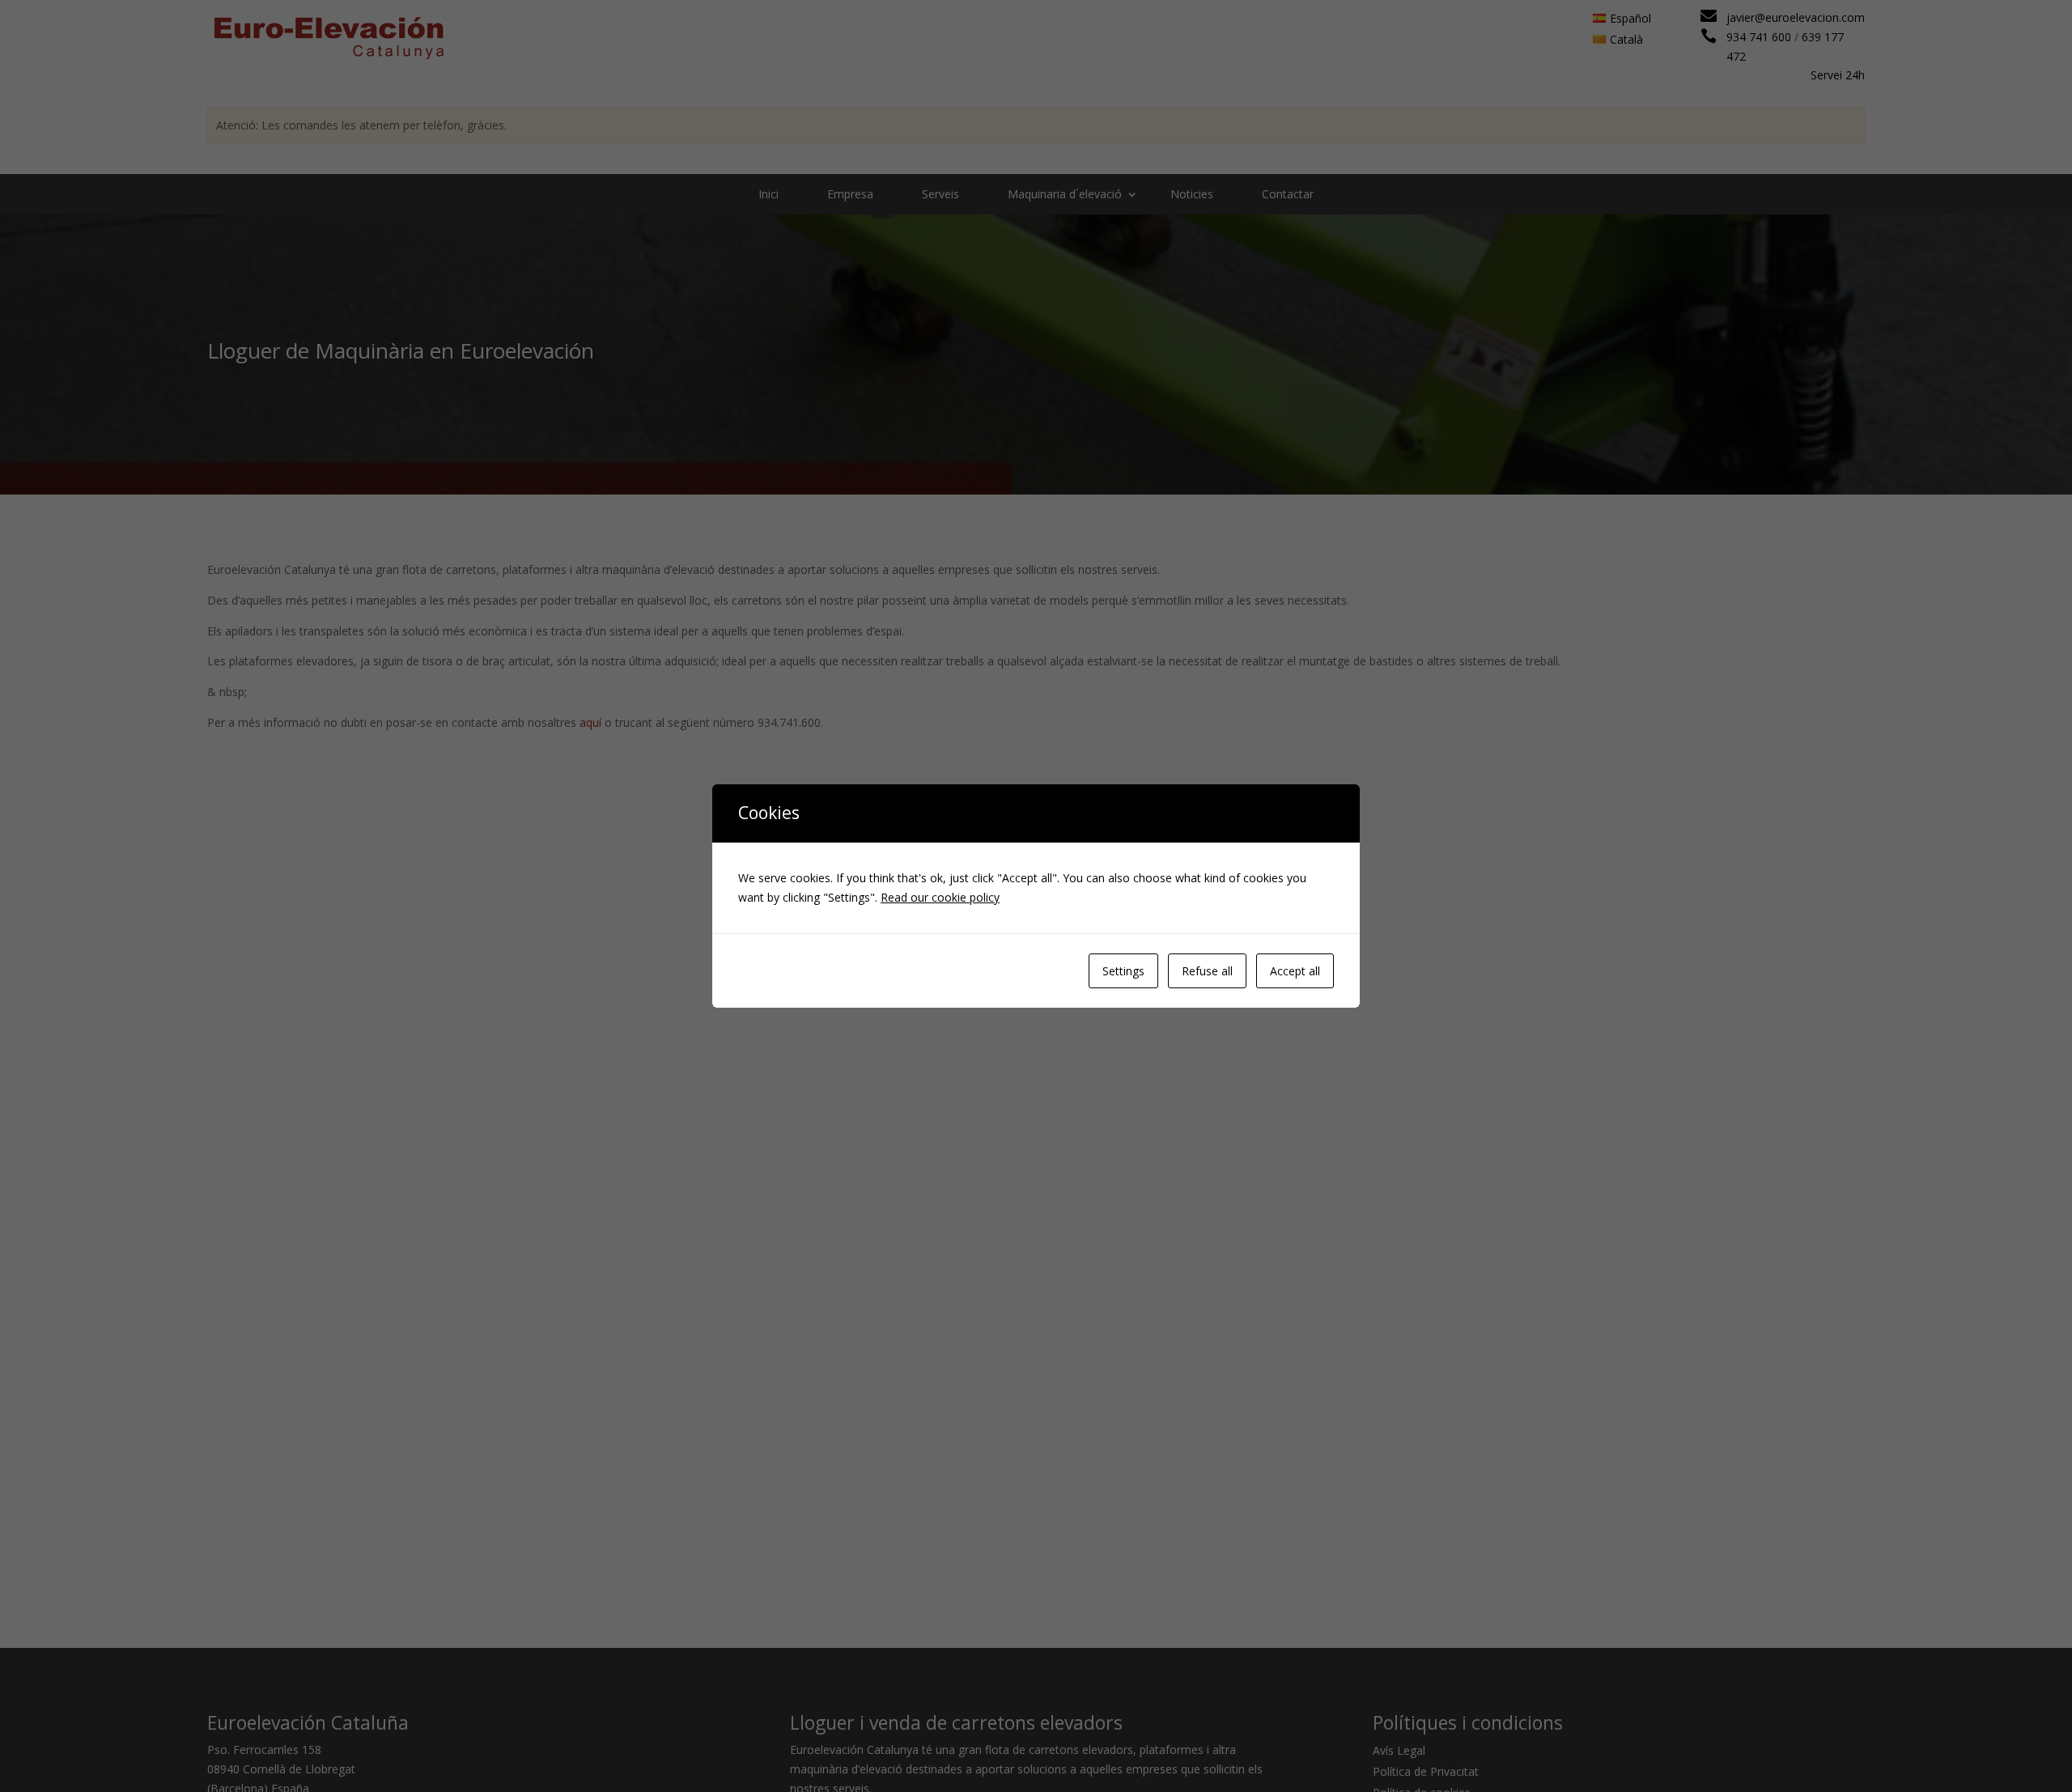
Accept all (1295, 971)
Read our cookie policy (940, 897)
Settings (1123, 971)
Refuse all (1207, 971)
